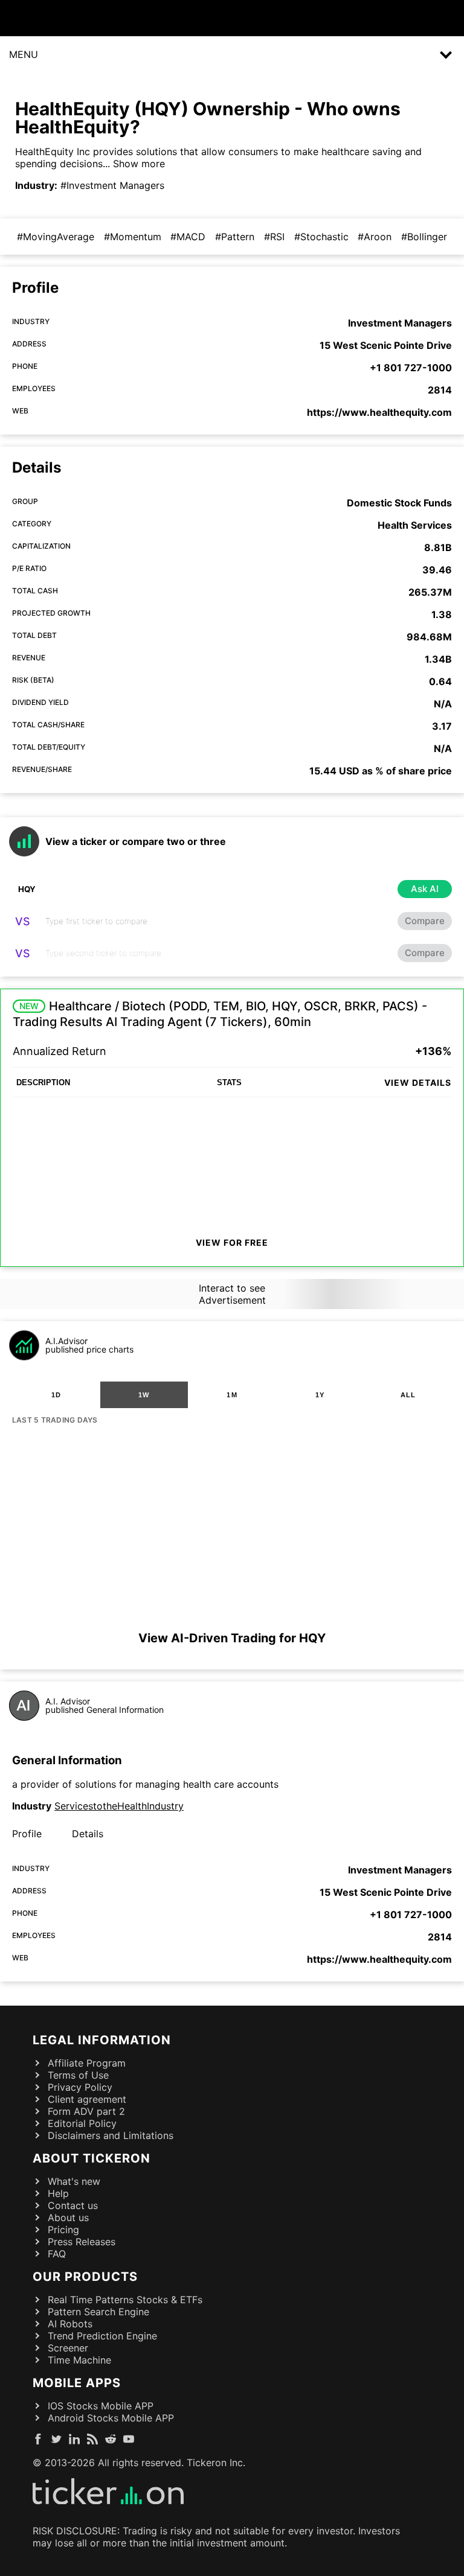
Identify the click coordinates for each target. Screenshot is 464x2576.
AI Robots (70, 2324)
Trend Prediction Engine (102, 2336)
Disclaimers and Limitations (111, 2135)
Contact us (73, 2205)
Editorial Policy (82, 2123)
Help (58, 2193)
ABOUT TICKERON (92, 2158)
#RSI (274, 237)
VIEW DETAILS (418, 1082)
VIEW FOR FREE (232, 1242)
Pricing (63, 2230)
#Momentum (133, 237)
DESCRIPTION (43, 1082)
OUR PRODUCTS (85, 2277)
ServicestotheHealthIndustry (119, 1806)
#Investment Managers (112, 185)
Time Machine (79, 2360)
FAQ (57, 2254)
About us (68, 2217)
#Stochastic (321, 237)
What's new (74, 2181)
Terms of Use (78, 2075)
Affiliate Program (87, 2063)
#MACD (188, 237)
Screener (68, 2348)
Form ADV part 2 (86, 2111)
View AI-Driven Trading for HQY (232, 1638)
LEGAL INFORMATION (102, 2040)
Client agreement (87, 2099)
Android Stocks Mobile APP (111, 2418)
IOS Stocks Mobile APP (101, 2406)
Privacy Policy (80, 2087)
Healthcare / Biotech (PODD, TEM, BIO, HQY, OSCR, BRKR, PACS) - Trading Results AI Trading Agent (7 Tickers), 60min (220, 1014)
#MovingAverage (56, 237)
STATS (229, 1082)
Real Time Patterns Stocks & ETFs (125, 2300)
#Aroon (375, 237)
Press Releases (82, 2242)
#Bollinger (424, 237)
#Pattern (235, 237)
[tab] (56, 1395)
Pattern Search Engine (98, 2312)
